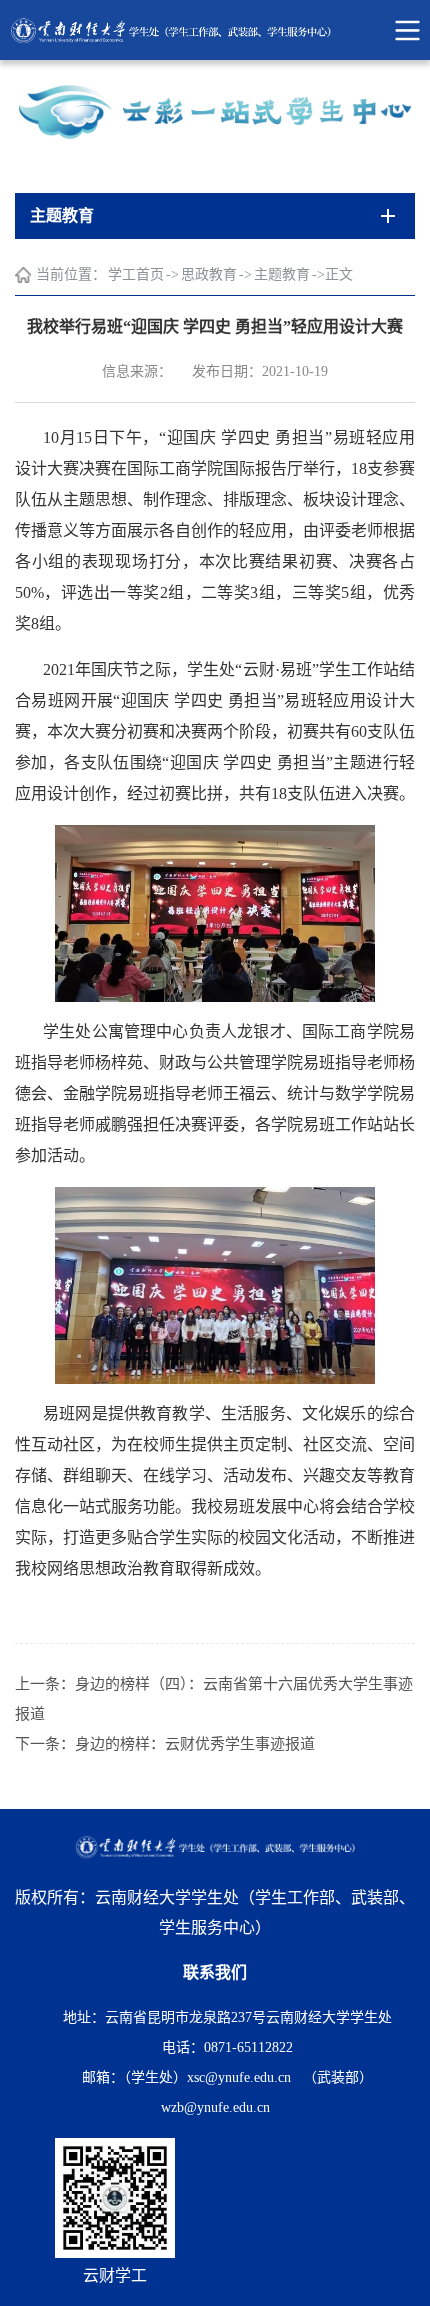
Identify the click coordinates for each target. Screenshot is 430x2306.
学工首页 (136, 274)
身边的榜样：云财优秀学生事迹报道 (195, 1744)
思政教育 (209, 274)
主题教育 (282, 274)
